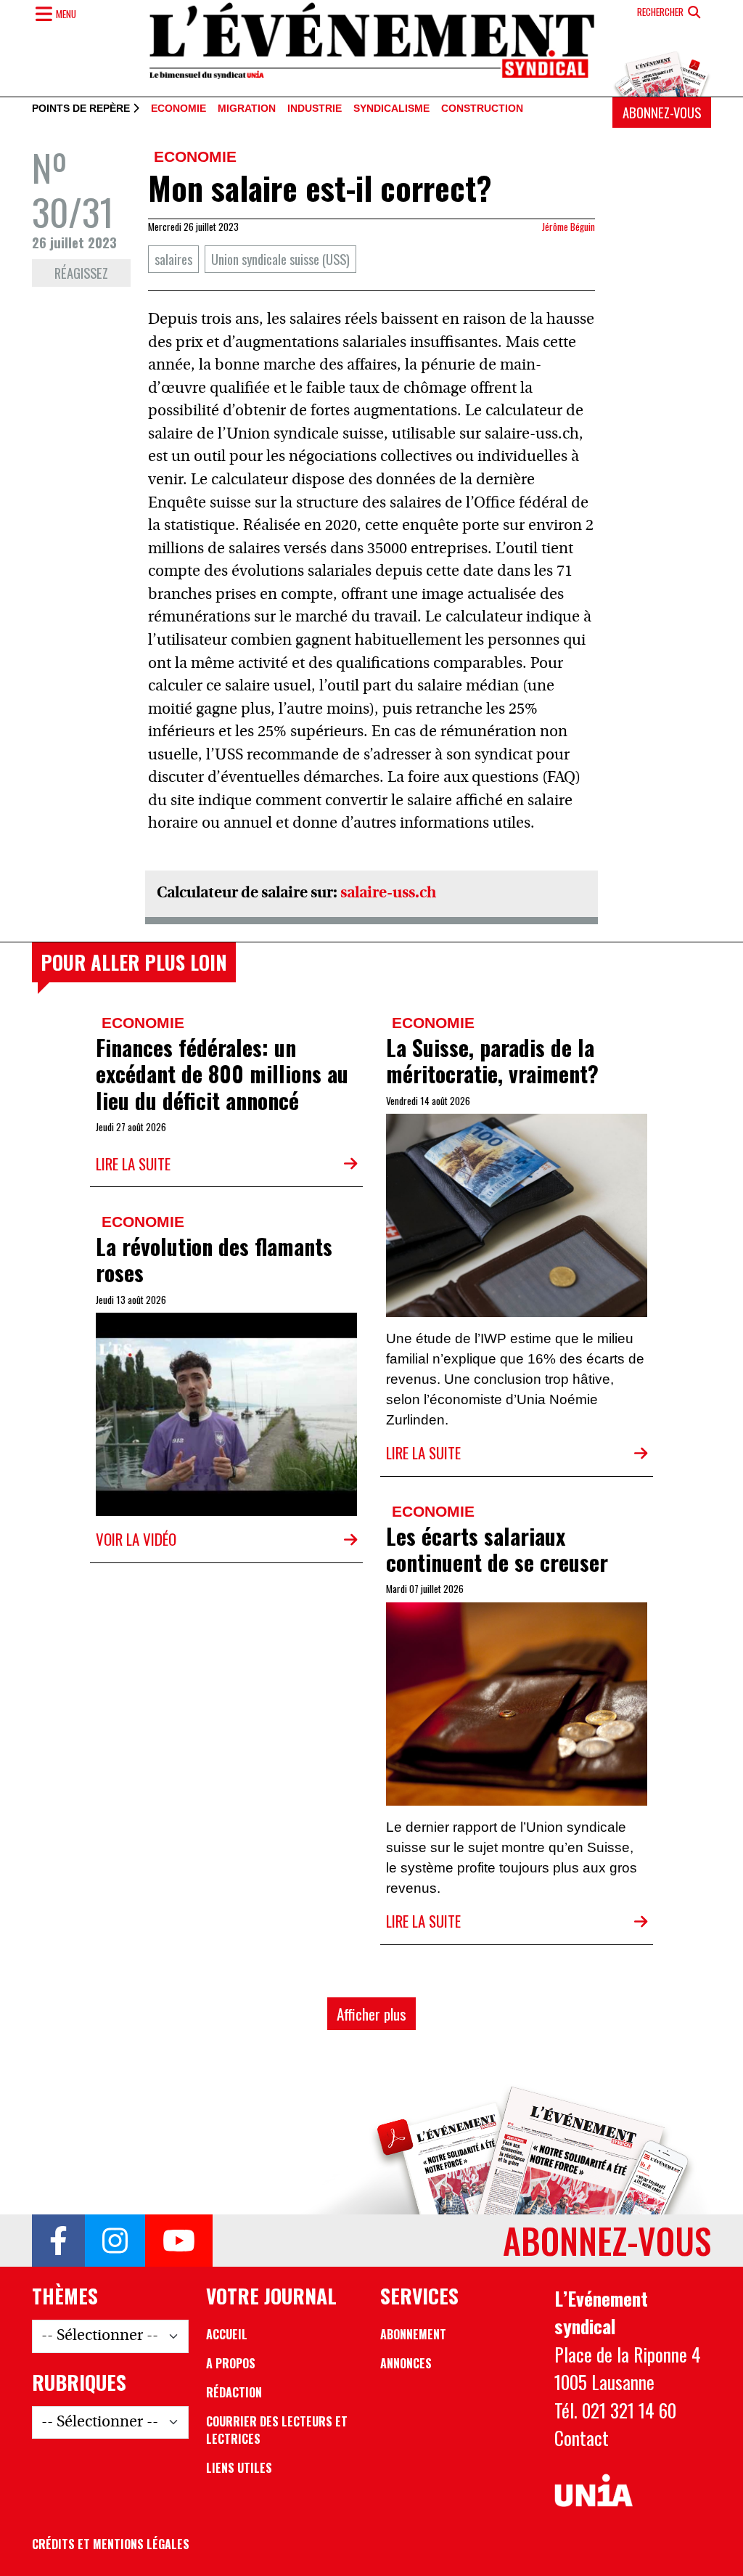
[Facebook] (58, 2241)
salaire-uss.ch (388, 893)
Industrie (315, 109)
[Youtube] (179, 2241)
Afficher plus (371, 2014)
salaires (173, 259)
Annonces (406, 2363)
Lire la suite (133, 1163)
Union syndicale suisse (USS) (280, 259)
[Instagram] (115, 2241)
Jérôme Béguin (568, 227)
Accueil (227, 2334)
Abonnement (413, 2334)
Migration (247, 109)
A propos (231, 2363)
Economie (178, 109)
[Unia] (594, 2491)
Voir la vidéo (136, 1539)
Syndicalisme (391, 109)
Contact (582, 2437)
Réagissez (81, 273)
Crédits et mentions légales (111, 2544)
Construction (482, 109)
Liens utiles (239, 2468)
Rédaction (234, 2392)
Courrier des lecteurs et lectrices (277, 2430)
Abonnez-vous (662, 112)
